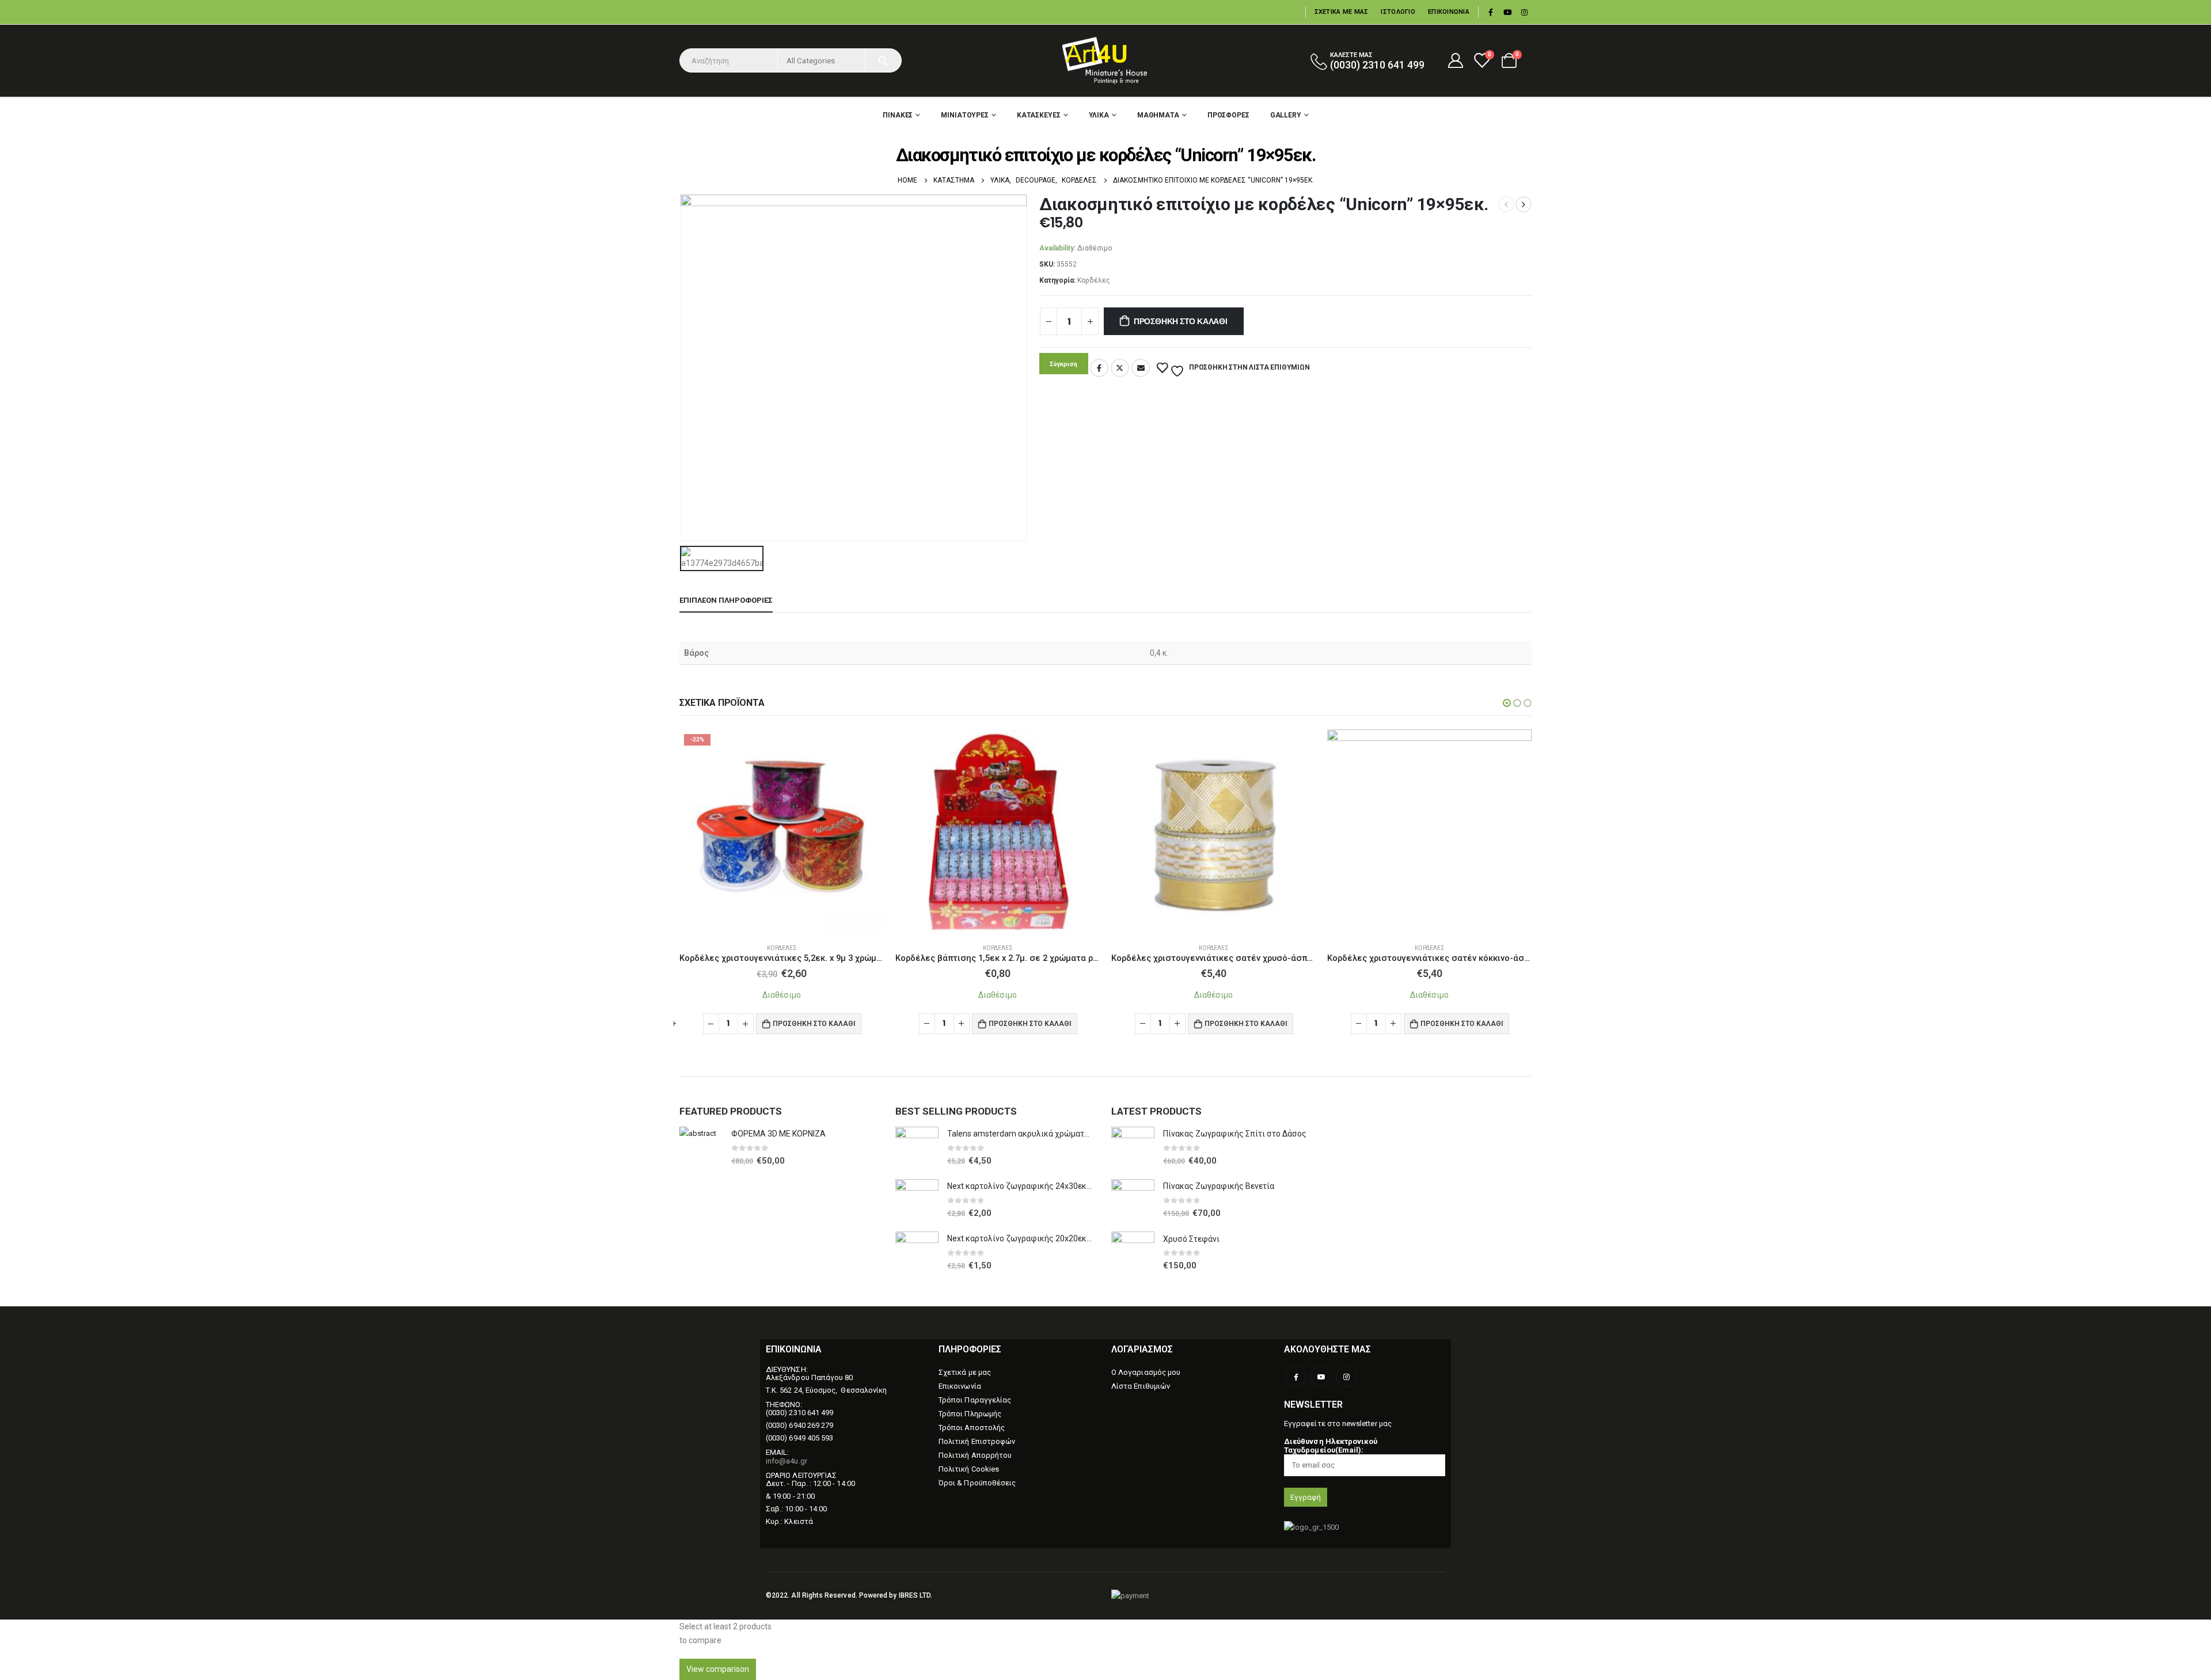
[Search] (883, 60)
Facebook (1099, 368)
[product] (998, 832)
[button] (1507, 703)
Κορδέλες (1094, 280)
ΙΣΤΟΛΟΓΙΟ (1398, 12)
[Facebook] (1491, 12)
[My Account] (1455, 60)
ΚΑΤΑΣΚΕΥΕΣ (1039, 115)
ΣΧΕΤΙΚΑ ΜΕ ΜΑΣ (1342, 12)
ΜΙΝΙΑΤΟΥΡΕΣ (965, 115)
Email (1141, 368)
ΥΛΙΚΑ (1099, 115)
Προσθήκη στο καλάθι (1181, 321)
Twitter (1120, 368)
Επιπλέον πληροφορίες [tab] (726, 600)
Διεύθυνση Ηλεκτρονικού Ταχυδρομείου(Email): (1331, 1446)
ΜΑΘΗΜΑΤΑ (1158, 115)
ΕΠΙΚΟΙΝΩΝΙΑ (1449, 12)
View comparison (718, 1669)
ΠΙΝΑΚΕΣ (898, 115)
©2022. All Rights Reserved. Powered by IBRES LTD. (849, 1595)
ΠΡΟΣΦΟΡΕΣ (1228, 115)
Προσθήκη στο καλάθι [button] (814, 1023)
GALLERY (1286, 115)
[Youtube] (1507, 12)
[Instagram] (1524, 12)
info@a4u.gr (787, 1461)
